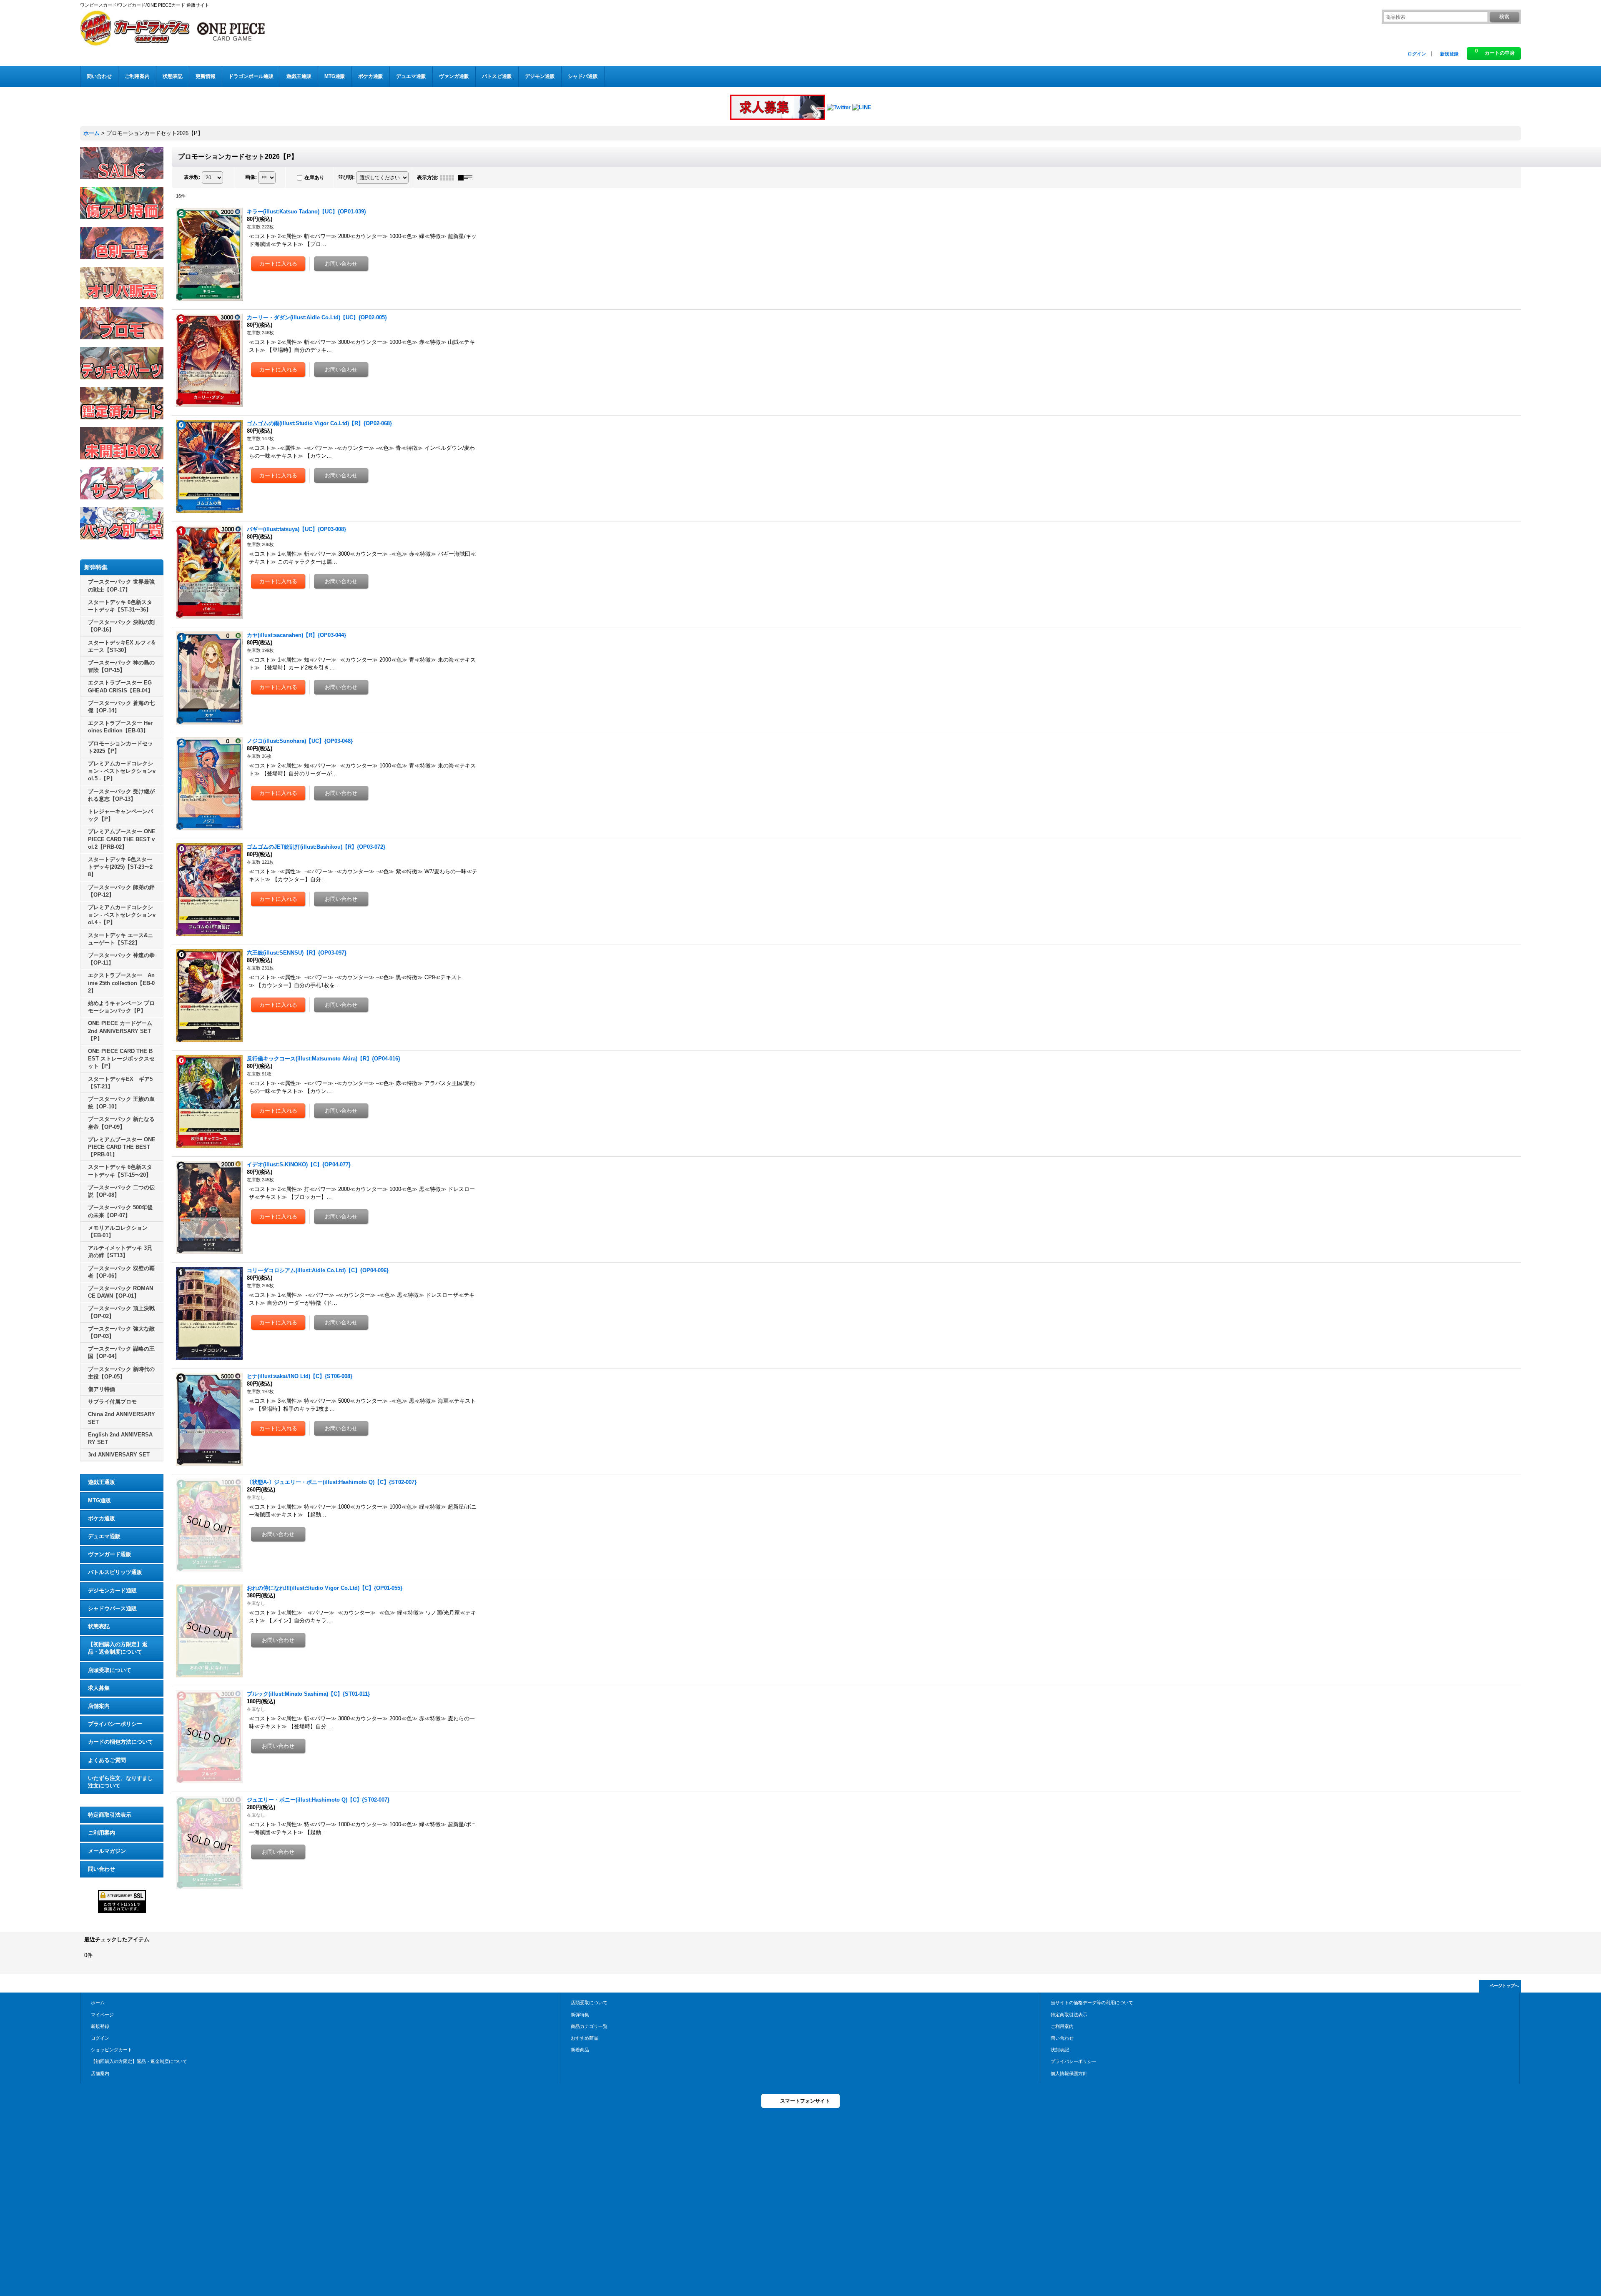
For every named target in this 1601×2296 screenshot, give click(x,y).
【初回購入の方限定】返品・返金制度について (118, 1648)
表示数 (192, 177)
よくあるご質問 (107, 1760)
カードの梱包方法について (120, 1742)
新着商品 (580, 2050)
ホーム (98, 2003)
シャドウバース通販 (112, 1608)
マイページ (102, 2015)
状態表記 (99, 1626)
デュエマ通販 (104, 1536)
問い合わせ (102, 1869)
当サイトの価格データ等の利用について (1092, 2003)
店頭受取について (110, 1670)
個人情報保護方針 (1069, 2073)
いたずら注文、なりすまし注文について (120, 1782)
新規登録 (1449, 54)
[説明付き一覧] (467, 178)
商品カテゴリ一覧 (589, 2026)
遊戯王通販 (102, 1482)
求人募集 (99, 1688)
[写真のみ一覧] (449, 178)
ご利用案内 (102, 1833)
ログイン (1417, 54)
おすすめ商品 (585, 2038)
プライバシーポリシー (115, 1724)
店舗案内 (99, 1706)
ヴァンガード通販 (110, 1554)
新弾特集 (580, 2015)
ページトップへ (1504, 1986)
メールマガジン (107, 1851)
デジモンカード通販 (112, 1590)
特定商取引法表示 (110, 1815)
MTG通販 (99, 1500)
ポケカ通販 (102, 1518)
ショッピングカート (112, 2050)
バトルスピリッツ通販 (115, 1572)
